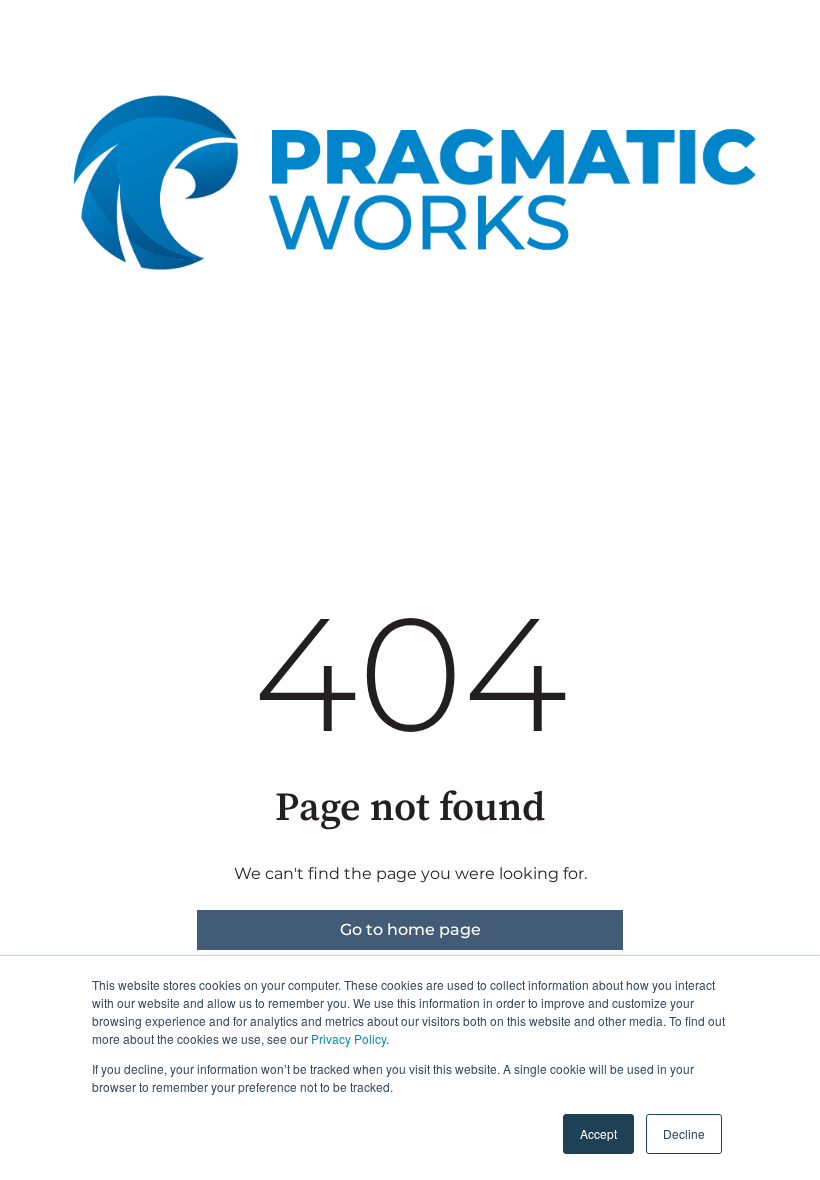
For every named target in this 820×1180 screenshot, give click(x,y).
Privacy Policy (348, 1038)
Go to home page (410, 929)
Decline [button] (684, 1133)
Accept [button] (598, 1133)
